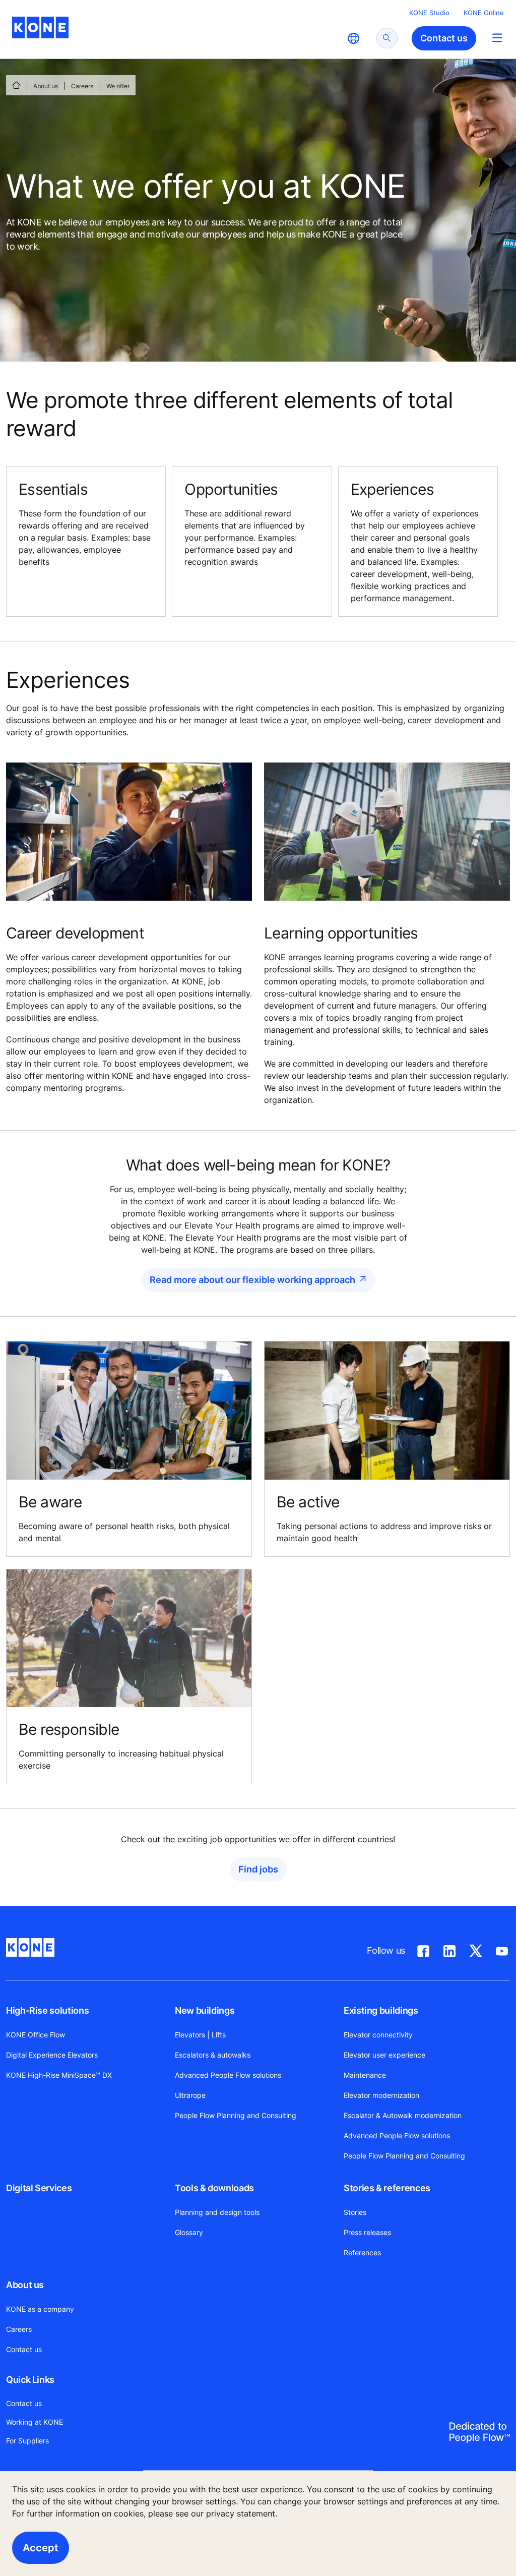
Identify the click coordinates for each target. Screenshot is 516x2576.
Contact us (24, 2349)
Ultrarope (190, 2095)
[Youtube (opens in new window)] (502, 1949)
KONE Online (484, 13)
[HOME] (16, 85)
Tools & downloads (214, 2188)
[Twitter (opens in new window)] (476, 1949)
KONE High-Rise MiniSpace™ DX (59, 2075)
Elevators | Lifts (200, 2035)
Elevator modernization (381, 2095)
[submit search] (387, 38)
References (362, 2252)
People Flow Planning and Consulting (236, 2115)
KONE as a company (40, 2309)
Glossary (189, 2232)
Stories (355, 2212)
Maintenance (365, 2075)
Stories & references (387, 2188)
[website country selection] (353, 38)
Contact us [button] (444, 38)
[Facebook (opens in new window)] (423, 1949)
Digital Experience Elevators (52, 2055)
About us (46, 86)
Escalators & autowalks (213, 2055)
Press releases (367, 2232)
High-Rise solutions (47, 2010)
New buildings (205, 2010)
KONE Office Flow (36, 2035)
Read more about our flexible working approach (252, 1280)
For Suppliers (27, 2441)
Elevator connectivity (378, 2035)
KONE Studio (429, 13)
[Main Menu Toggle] (497, 38)
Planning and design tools (217, 2212)
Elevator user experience (384, 2055)
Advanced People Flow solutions (228, 2075)
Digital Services (39, 2188)
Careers (82, 86)
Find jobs (258, 1869)
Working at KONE (35, 2422)
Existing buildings (381, 2010)
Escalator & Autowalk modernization (403, 2115)
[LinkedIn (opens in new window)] (449, 1949)
